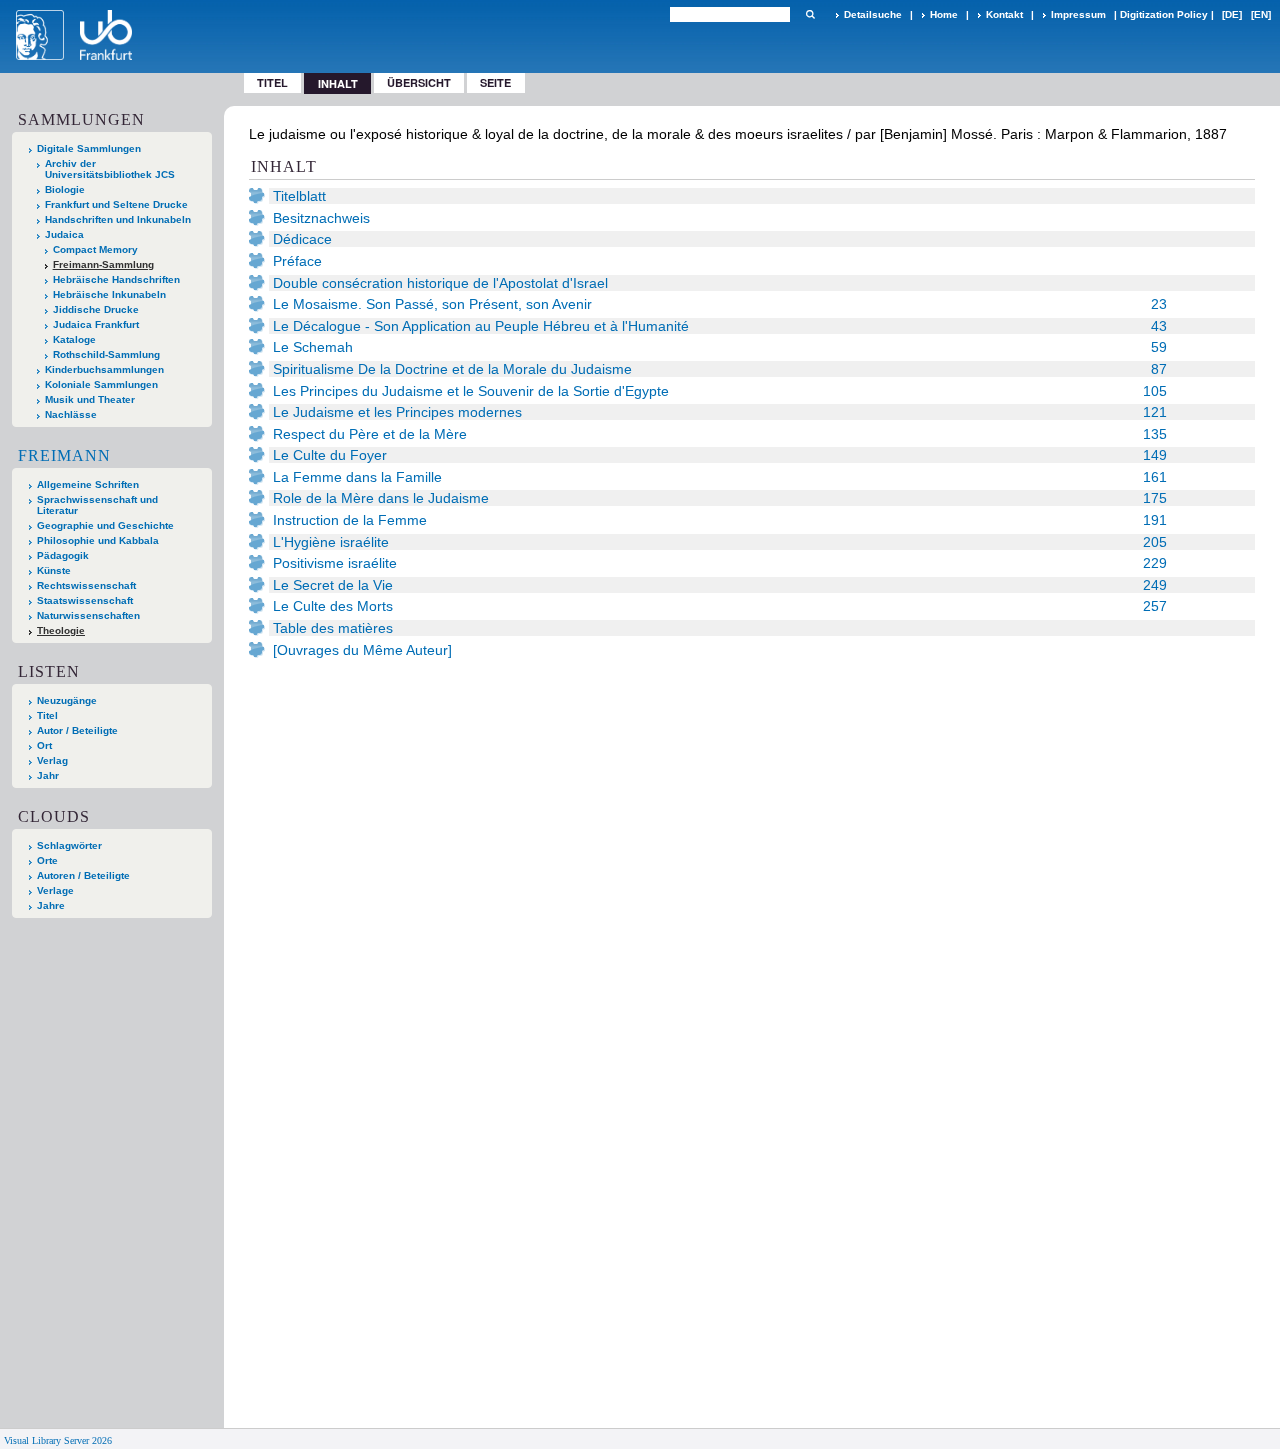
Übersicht (419, 82)
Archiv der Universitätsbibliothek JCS (110, 169)
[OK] (810, 14)
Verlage (55, 890)
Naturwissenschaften (88, 615)
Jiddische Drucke (96, 309)
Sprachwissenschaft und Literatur (97, 505)
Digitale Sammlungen (89, 148)
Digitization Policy (1164, 14)
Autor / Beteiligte (77, 730)
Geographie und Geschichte (105, 525)
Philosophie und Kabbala (98, 540)
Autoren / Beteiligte (83, 875)
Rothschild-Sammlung (106, 354)
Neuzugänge (67, 700)
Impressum (1078, 14)
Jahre (51, 905)
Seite (495, 82)
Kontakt (1004, 14)
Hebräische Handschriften (116, 279)
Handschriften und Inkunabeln (118, 219)
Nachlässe (71, 414)
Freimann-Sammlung (103, 264)
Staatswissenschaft (85, 600)
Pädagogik (63, 555)
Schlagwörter (69, 845)
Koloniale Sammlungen (101, 384)
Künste (54, 570)
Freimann (64, 455)
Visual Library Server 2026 (58, 1440)
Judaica (64, 234)
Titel (272, 82)
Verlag (52, 760)
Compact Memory (95, 249)
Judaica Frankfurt (96, 324)
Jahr (48, 775)
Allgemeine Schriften (88, 484)
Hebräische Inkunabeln (109, 294)
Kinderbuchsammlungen (104, 369)
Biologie (65, 189)
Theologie (61, 630)
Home (944, 14)
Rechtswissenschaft (86, 585)
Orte (47, 860)
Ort (44, 745)
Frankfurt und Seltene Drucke (116, 204)
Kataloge (74, 339)
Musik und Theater (90, 399)
